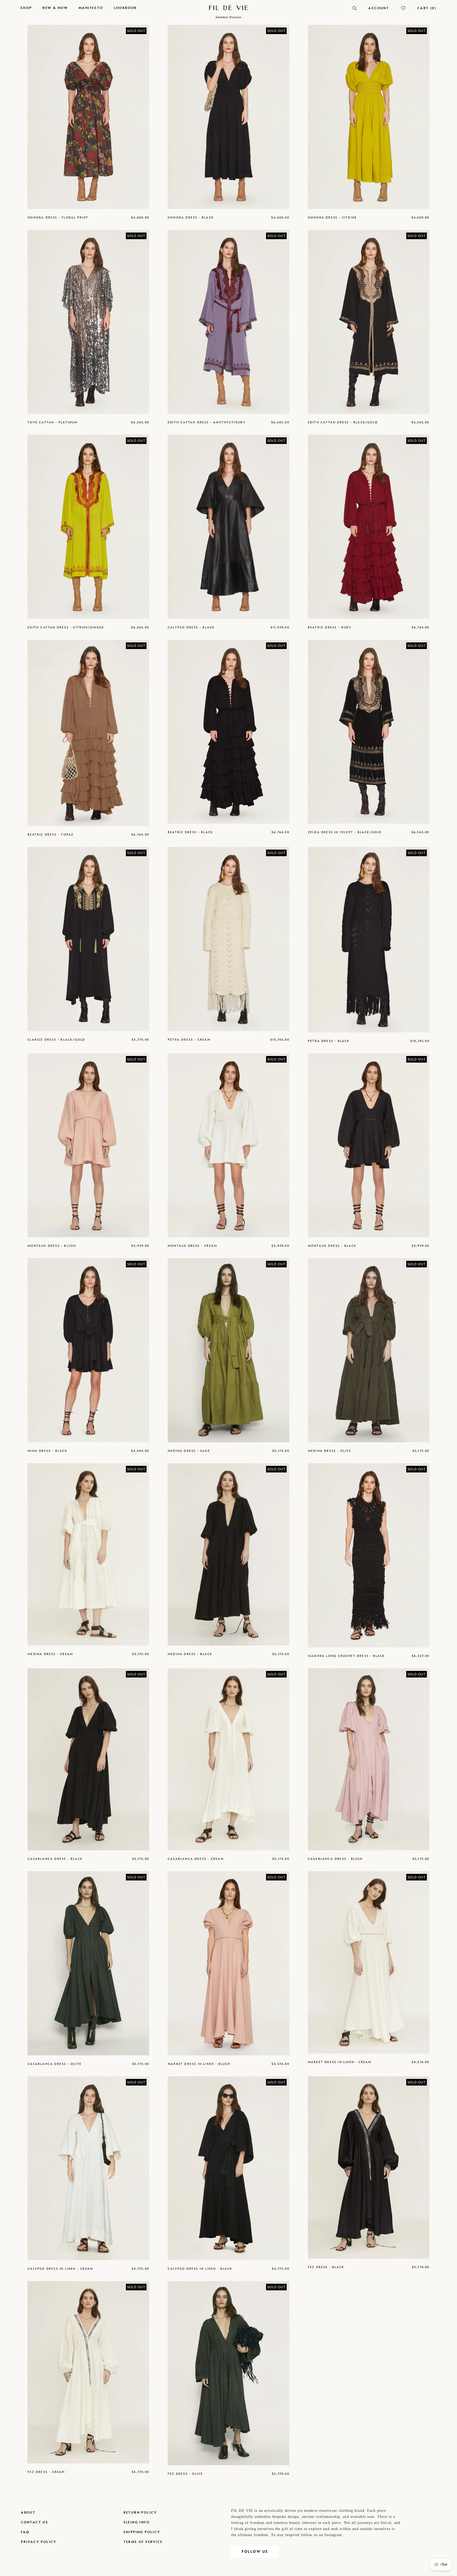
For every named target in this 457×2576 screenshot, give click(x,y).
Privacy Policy (39, 2542)
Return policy (140, 2512)
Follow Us (255, 2552)
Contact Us (35, 2522)
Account (379, 8)
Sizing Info (137, 2522)
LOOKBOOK (125, 8)
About (28, 2512)
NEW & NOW (55, 8)
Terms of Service (143, 2542)
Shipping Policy (142, 2532)
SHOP (26, 8)
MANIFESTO (91, 8)
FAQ (25, 2532)
